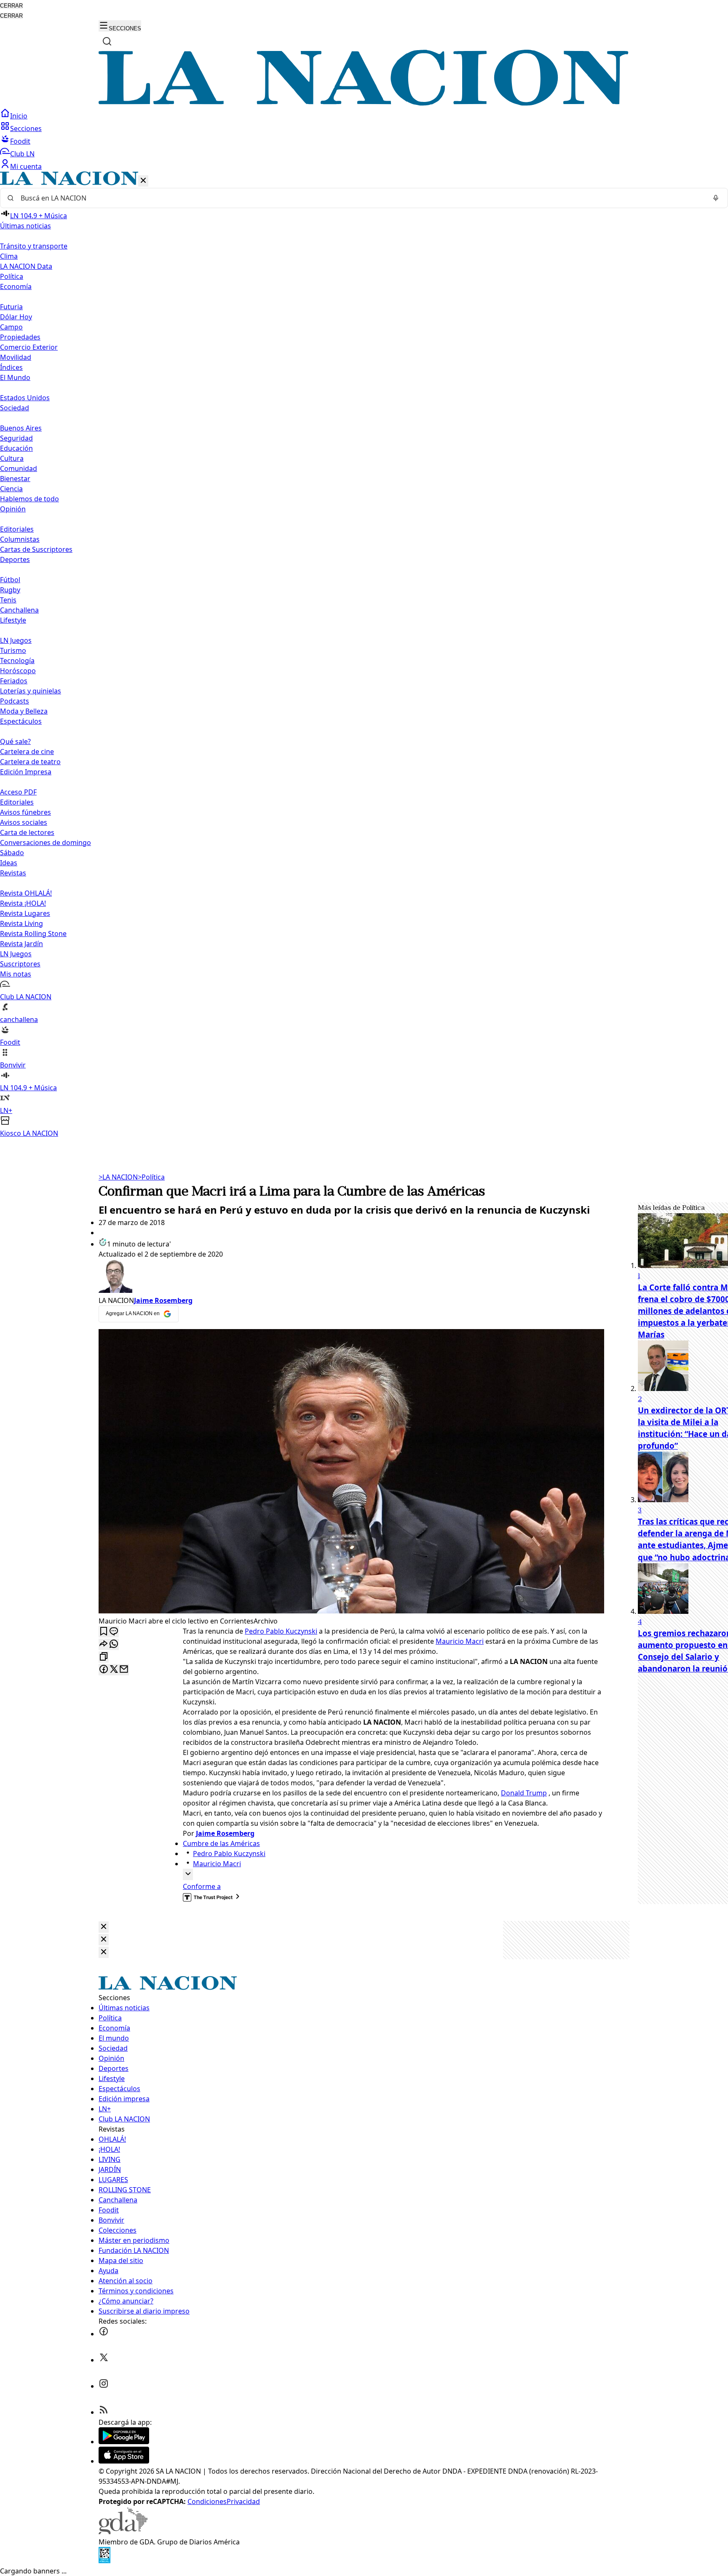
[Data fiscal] (104, 2561)
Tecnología (17, 661)
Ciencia (11, 489)
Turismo (13, 650)
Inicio (19, 116)
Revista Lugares (25, 913)
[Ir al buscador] (107, 41)
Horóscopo (18, 671)
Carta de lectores (27, 832)
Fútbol (10, 580)
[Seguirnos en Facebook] (104, 2334)
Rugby (10, 590)
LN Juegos (16, 640)
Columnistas (20, 539)
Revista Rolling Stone (33, 934)
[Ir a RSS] (104, 2412)
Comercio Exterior (29, 347)
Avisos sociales (24, 822)
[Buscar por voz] (716, 198)
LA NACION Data (26, 266)
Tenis (8, 600)
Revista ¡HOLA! (23, 903)
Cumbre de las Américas (221, 1843)
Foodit (20, 141)
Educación (16, 448)
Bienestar (15, 479)
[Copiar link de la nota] (104, 1657)
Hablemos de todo (29, 499)
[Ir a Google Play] (124, 2442)
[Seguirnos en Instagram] (104, 2386)
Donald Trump (524, 1793)
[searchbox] (361, 198)
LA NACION (118, 1177)
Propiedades (20, 337)
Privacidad (243, 2501)
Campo (11, 327)
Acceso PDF (18, 792)
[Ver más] (188, 1874)
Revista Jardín (21, 944)
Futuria (11, 307)
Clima (9, 256)
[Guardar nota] (104, 1632)
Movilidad (16, 357)
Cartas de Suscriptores (36, 549)
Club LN (22, 154)
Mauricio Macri (460, 1641)
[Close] (104, 1927)
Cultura (12, 458)
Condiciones (207, 2501)
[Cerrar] (143, 181)
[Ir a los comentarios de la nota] (114, 1632)
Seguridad (16, 438)
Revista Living (21, 923)
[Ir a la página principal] (364, 103)
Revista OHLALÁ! (26, 893)
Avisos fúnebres (25, 812)
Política (151, 1177)
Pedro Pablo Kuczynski (281, 1631)
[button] (364, 655)
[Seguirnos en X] (104, 2360)
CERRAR (11, 6)
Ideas (9, 863)
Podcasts (15, 701)
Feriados (14, 681)
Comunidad (19, 468)
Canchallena (19, 610)
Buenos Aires (21, 428)
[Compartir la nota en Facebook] (104, 1670)
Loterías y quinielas (31, 691)
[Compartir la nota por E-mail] (124, 1670)
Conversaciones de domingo (45, 843)
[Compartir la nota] (104, 1644)
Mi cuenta (26, 166)
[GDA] (123, 2532)
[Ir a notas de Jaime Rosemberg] (351, 1277)
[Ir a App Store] (124, 2461)
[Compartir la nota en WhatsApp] (114, 1644)
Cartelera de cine (27, 752)
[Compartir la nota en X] (114, 1670)
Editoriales (17, 529)
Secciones (26, 128)
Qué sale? (15, 741)
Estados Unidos (25, 398)
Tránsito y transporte (34, 246)
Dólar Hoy (16, 317)
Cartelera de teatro (30, 762)
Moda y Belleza (24, 711)
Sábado (12, 853)
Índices (11, 367)
